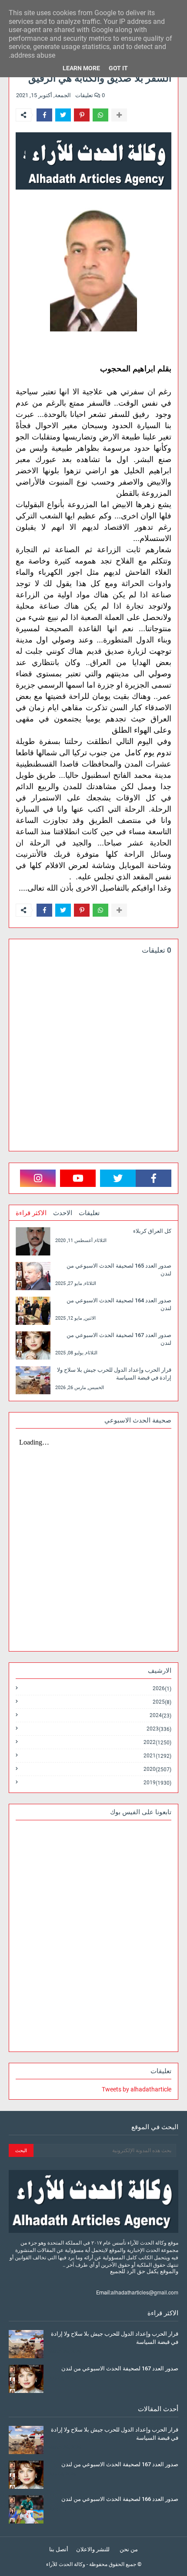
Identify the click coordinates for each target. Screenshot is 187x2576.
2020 (157, 1769)
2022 (157, 1742)
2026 (162, 1689)
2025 (162, 1702)
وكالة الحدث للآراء (66, 2564)
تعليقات (89, 1213)
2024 (160, 1716)
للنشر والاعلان (93, 2549)
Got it (118, 68)
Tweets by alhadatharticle (137, 2089)
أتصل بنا (59, 2549)
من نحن (129, 2549)
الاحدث (63, 1213)
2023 (159, 1729)
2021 (157, 1756)
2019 (157, 1783)
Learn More (81, 68)
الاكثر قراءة (31, 1213)
